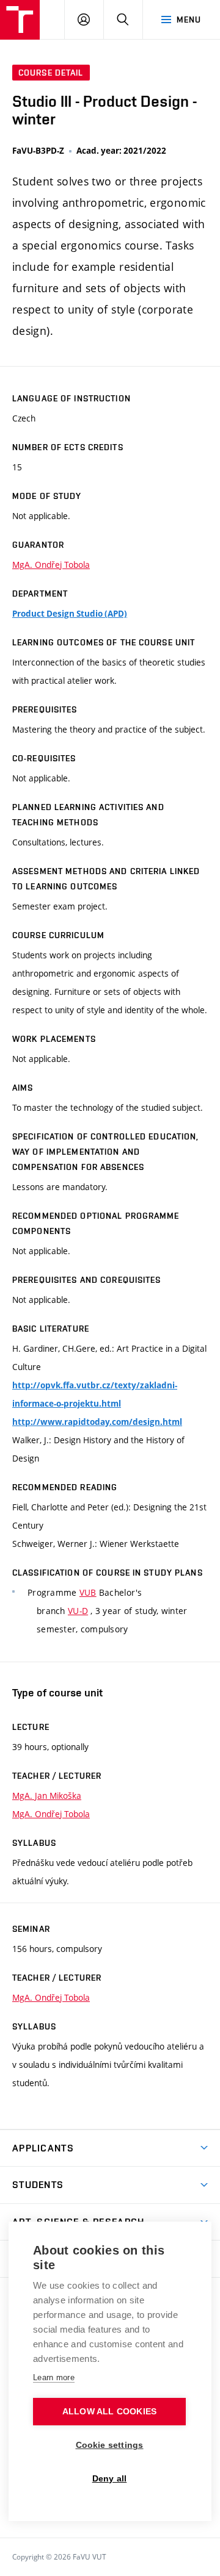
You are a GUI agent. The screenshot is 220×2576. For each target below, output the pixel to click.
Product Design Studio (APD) (70, 614)
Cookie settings (110, 2445)
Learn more (54, 2377)
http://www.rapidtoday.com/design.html (97, 1422)
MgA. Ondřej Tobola (51, 565)
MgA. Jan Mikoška (47, 1796)
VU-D (78, 1611)
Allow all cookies (109, 2412)
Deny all (110, 2479)
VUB (88, 1592)
